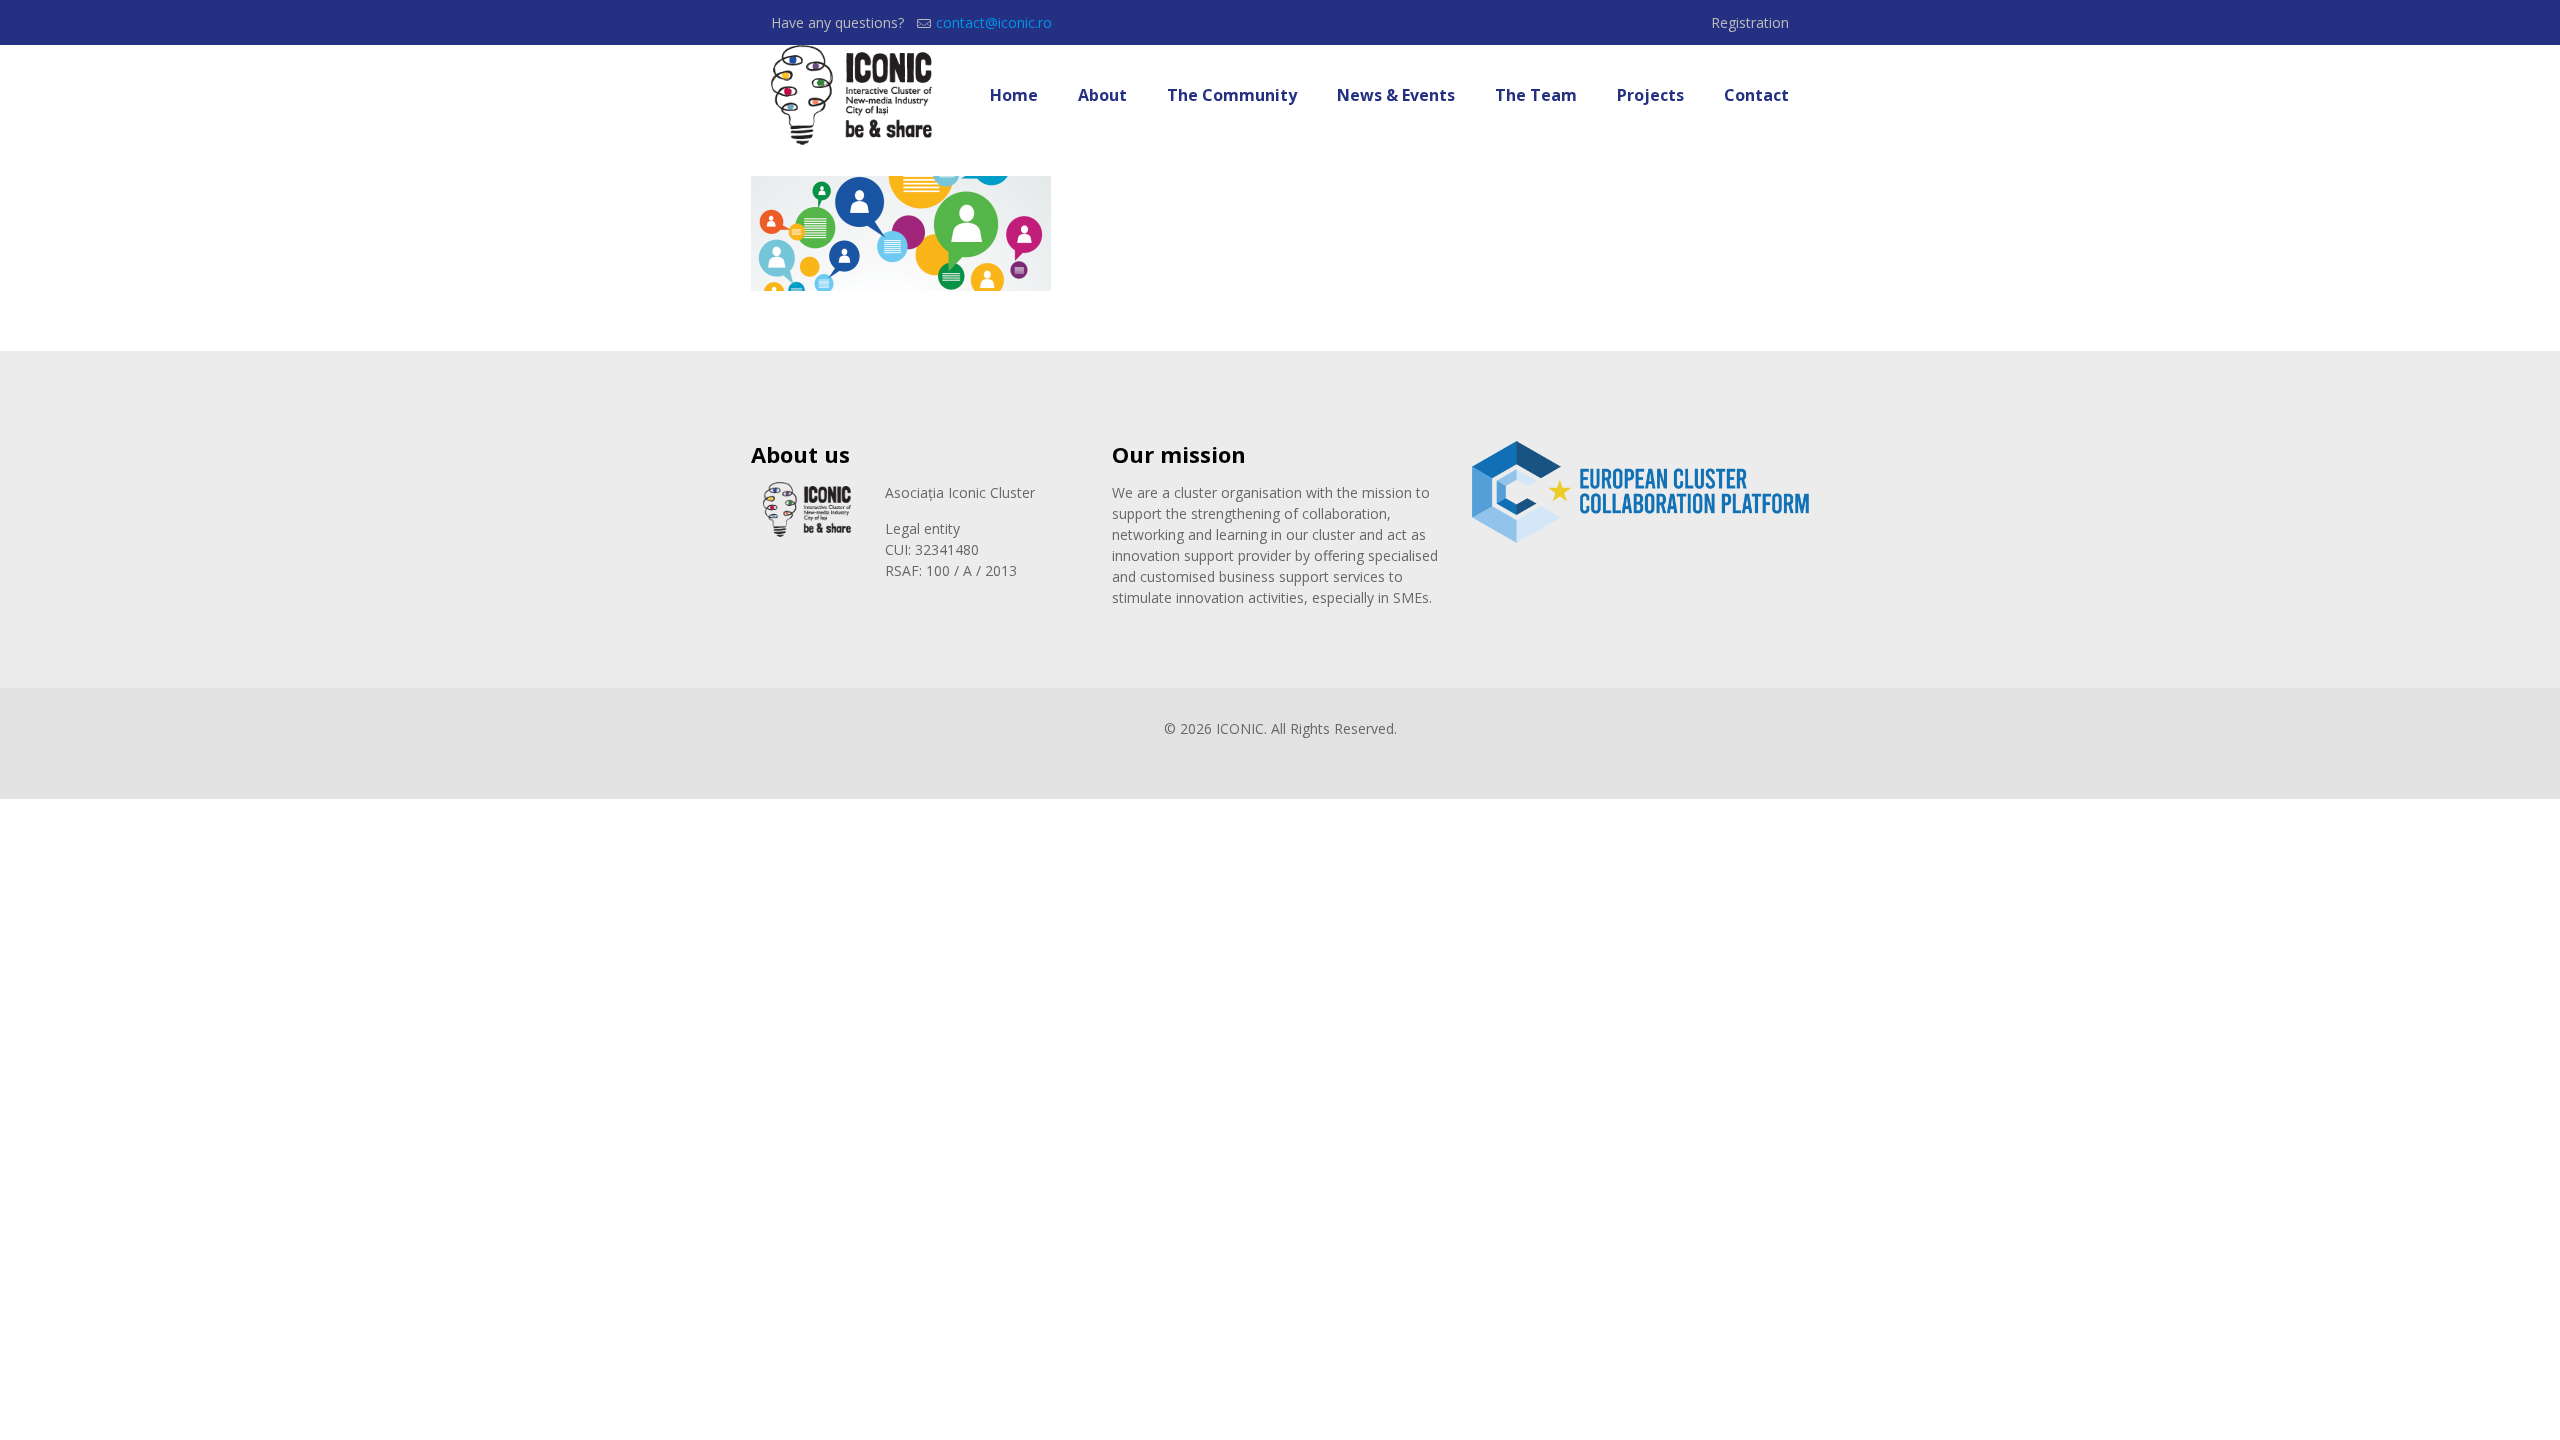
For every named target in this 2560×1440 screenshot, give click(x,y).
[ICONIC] (851, 95)
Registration (1750, 22)
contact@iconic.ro (994, 22)
